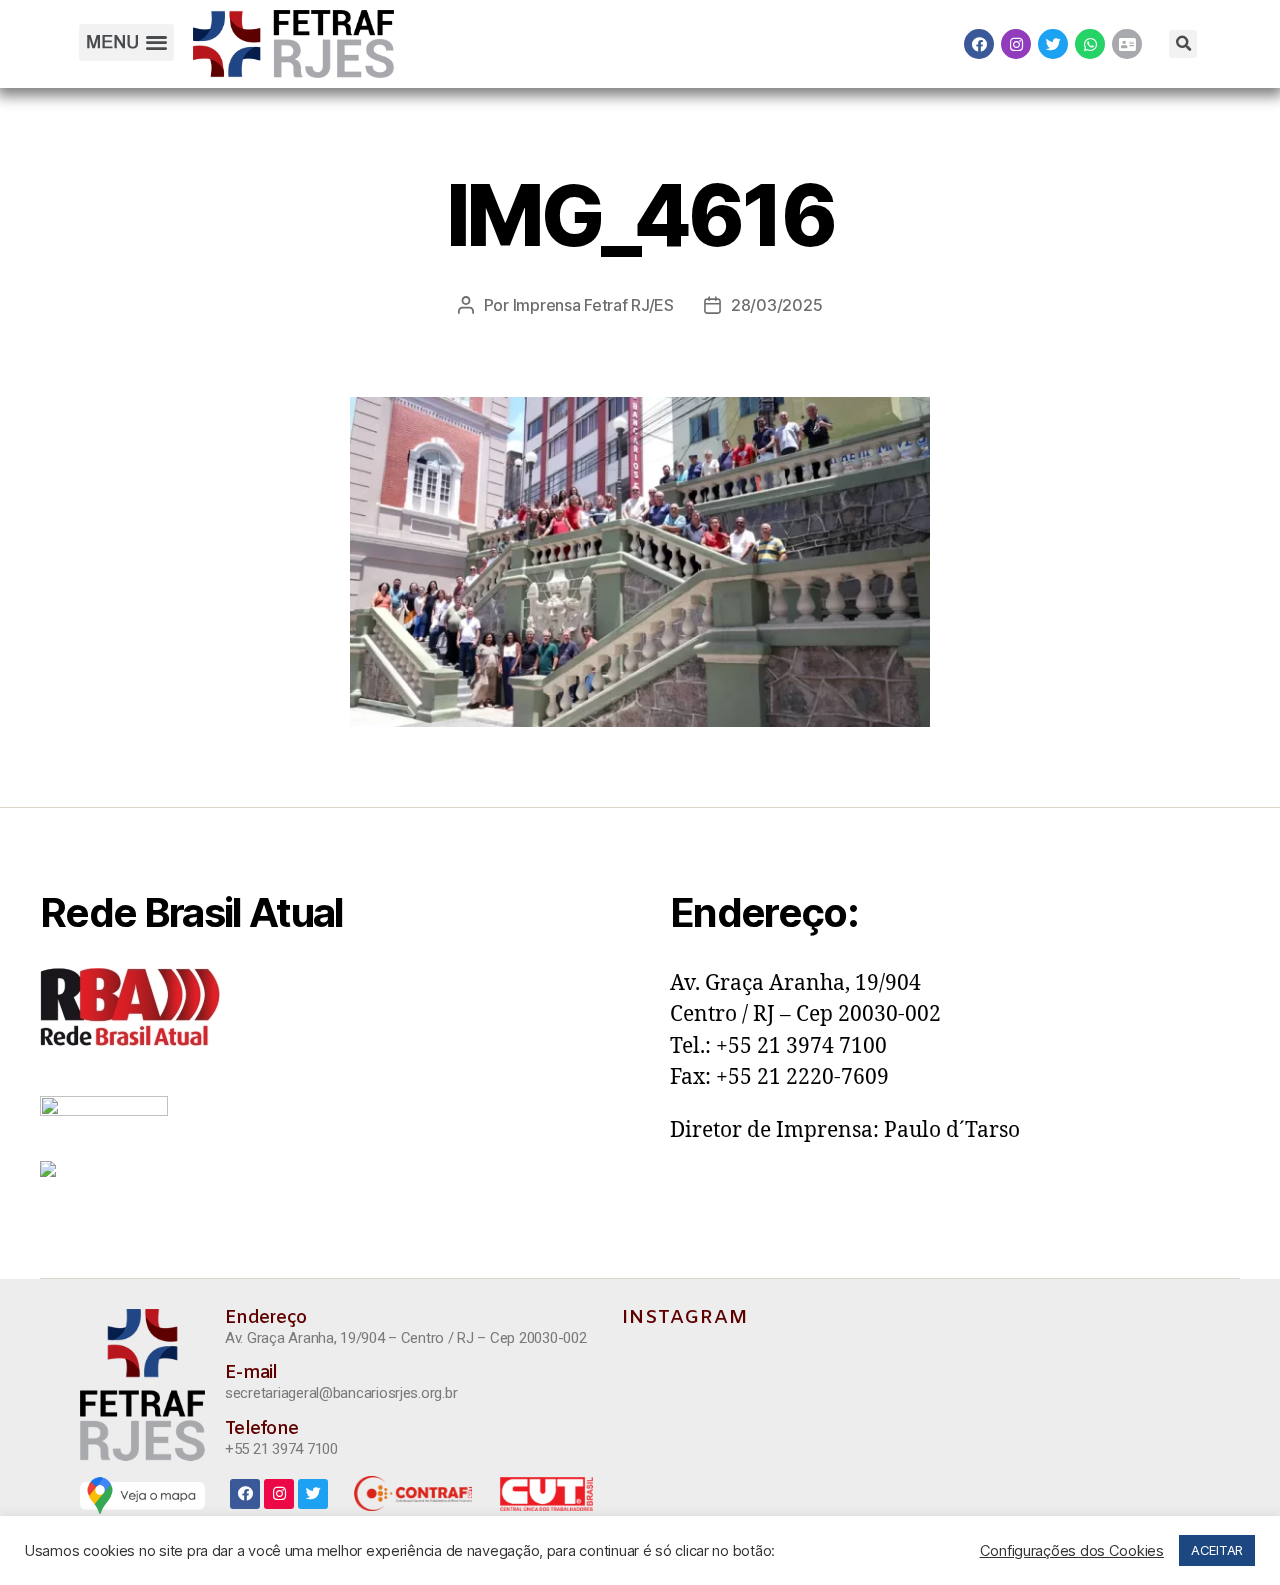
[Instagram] (1016, 44)
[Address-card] (1127, 44)
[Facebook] (979, 44)
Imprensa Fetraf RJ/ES (593, 305)
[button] (126, 42)
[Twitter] (1053, 44)
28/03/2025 (776, 305)
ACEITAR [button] (1217, 1550)
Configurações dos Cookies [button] (1072, 1551)
